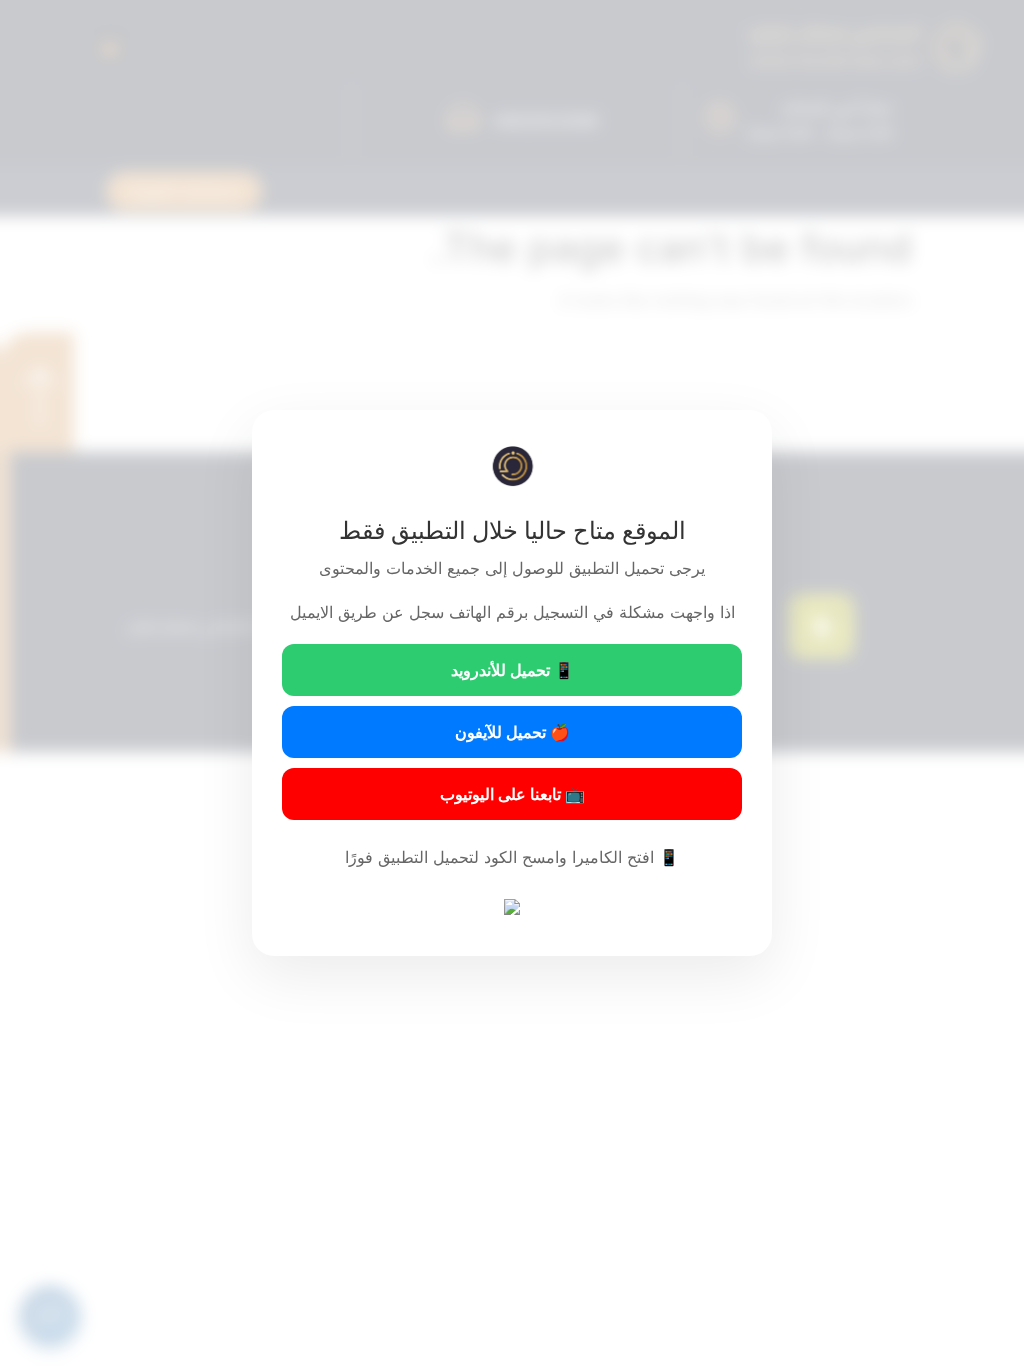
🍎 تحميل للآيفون (512, 732)
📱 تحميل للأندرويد (512, 670)
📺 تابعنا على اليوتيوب (512, 794)
